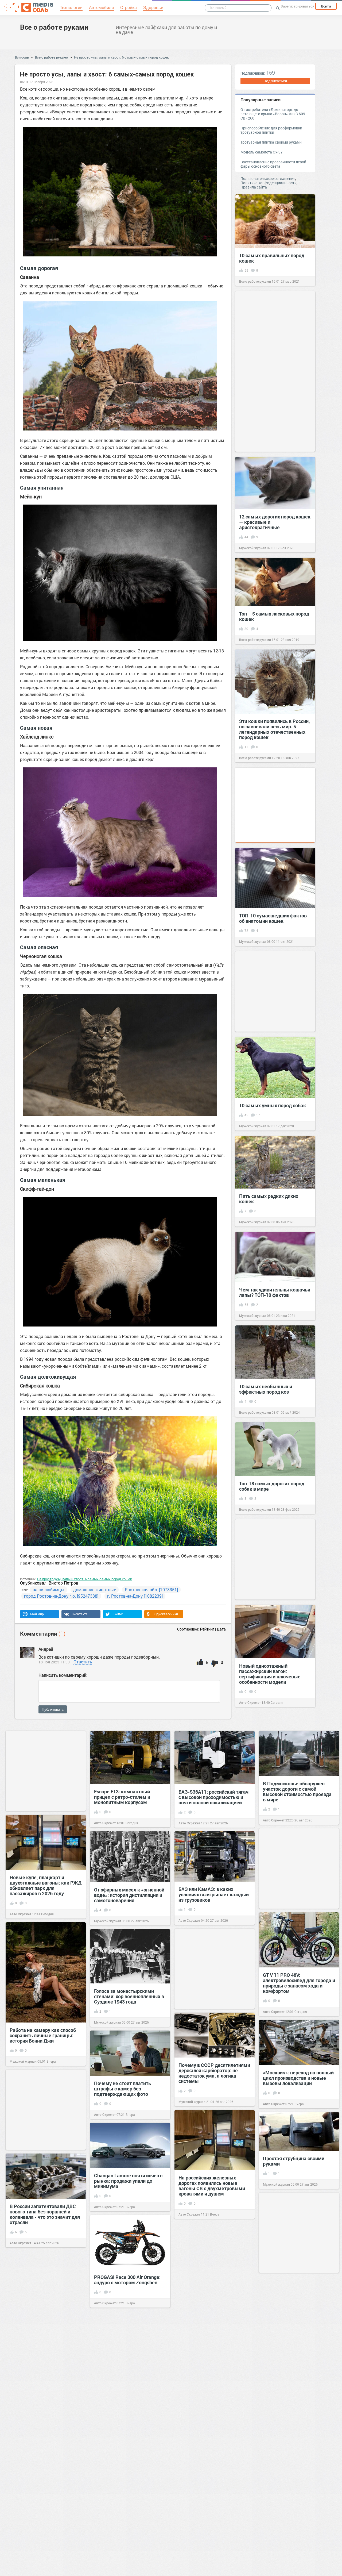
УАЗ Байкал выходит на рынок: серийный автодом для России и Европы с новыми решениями (45, 2463)
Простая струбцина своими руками (294, 2161)
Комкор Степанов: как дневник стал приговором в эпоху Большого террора (45, 2364)
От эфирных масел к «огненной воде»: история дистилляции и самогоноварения (129, 1895)
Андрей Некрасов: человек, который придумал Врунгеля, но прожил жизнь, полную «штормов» (296, 2349)
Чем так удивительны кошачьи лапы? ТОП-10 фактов (275, 1292)
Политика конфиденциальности (269, 183)
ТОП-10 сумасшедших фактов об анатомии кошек (273, 918)
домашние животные (95, 1589)
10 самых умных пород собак (273, 1105)
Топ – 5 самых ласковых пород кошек (274, 616)
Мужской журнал (253, 548)
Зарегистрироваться (297, 6)
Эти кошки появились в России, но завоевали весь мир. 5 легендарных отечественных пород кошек (275, 729)
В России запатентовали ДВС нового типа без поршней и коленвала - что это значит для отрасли (45, 2214)
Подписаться (275, 81)
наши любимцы (48, 1589)
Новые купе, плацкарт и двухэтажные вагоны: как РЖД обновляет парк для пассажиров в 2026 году (46, 1885)
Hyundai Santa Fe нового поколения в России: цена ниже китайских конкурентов (299, 2542)
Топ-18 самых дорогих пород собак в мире (272, 1486)
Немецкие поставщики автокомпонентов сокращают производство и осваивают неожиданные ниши (213, 2398)
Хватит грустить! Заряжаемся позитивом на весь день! (128, 2457)
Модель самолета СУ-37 (262, 152)
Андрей (46, 1649)
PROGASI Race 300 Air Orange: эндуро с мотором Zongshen (127, 2280)
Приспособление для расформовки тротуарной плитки (271, 130)
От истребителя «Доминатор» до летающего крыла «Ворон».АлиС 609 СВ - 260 (273, 114)
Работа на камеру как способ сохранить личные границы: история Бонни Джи (43, 2035)
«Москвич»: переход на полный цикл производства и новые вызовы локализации (298, 2078)
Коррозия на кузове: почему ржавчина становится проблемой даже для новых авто (295, 2447)
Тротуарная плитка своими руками (271, 142)
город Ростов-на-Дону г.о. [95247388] (61, 1596)
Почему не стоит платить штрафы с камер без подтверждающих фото (123, 2089)
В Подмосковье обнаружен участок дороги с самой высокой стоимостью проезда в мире (297, 1791)
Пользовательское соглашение (268, 178)
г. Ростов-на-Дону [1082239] (135, 1596)
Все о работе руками (54, 27)
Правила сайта (254, 187)
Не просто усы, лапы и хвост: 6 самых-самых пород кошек (121, 57)
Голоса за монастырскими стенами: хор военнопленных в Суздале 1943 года (129, 1996)
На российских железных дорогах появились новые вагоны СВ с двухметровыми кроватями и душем (212, 2186)
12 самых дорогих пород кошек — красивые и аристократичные (275, 522)
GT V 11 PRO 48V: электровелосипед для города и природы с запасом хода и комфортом (299, 1983)
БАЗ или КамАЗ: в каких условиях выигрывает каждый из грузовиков (214, 1894)
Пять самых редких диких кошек (269, 1199)
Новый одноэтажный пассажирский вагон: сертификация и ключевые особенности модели (270, 1674)
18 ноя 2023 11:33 (54, 1662)
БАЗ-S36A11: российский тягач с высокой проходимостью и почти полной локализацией (213, 1797)
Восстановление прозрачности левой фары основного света (273, 164)
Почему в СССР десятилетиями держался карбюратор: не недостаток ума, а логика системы (214, 2073)
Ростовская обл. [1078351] (151, 1589)
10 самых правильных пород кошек (272, 258)
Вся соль (22, 57)
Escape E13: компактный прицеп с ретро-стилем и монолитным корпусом (122, 1797)
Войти (326, 6)
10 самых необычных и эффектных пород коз (266, 1389)
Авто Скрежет (250, 1702)
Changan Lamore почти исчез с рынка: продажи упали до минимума (128, 2181)
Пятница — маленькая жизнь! (212, 2309)
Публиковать (53, 1709)
